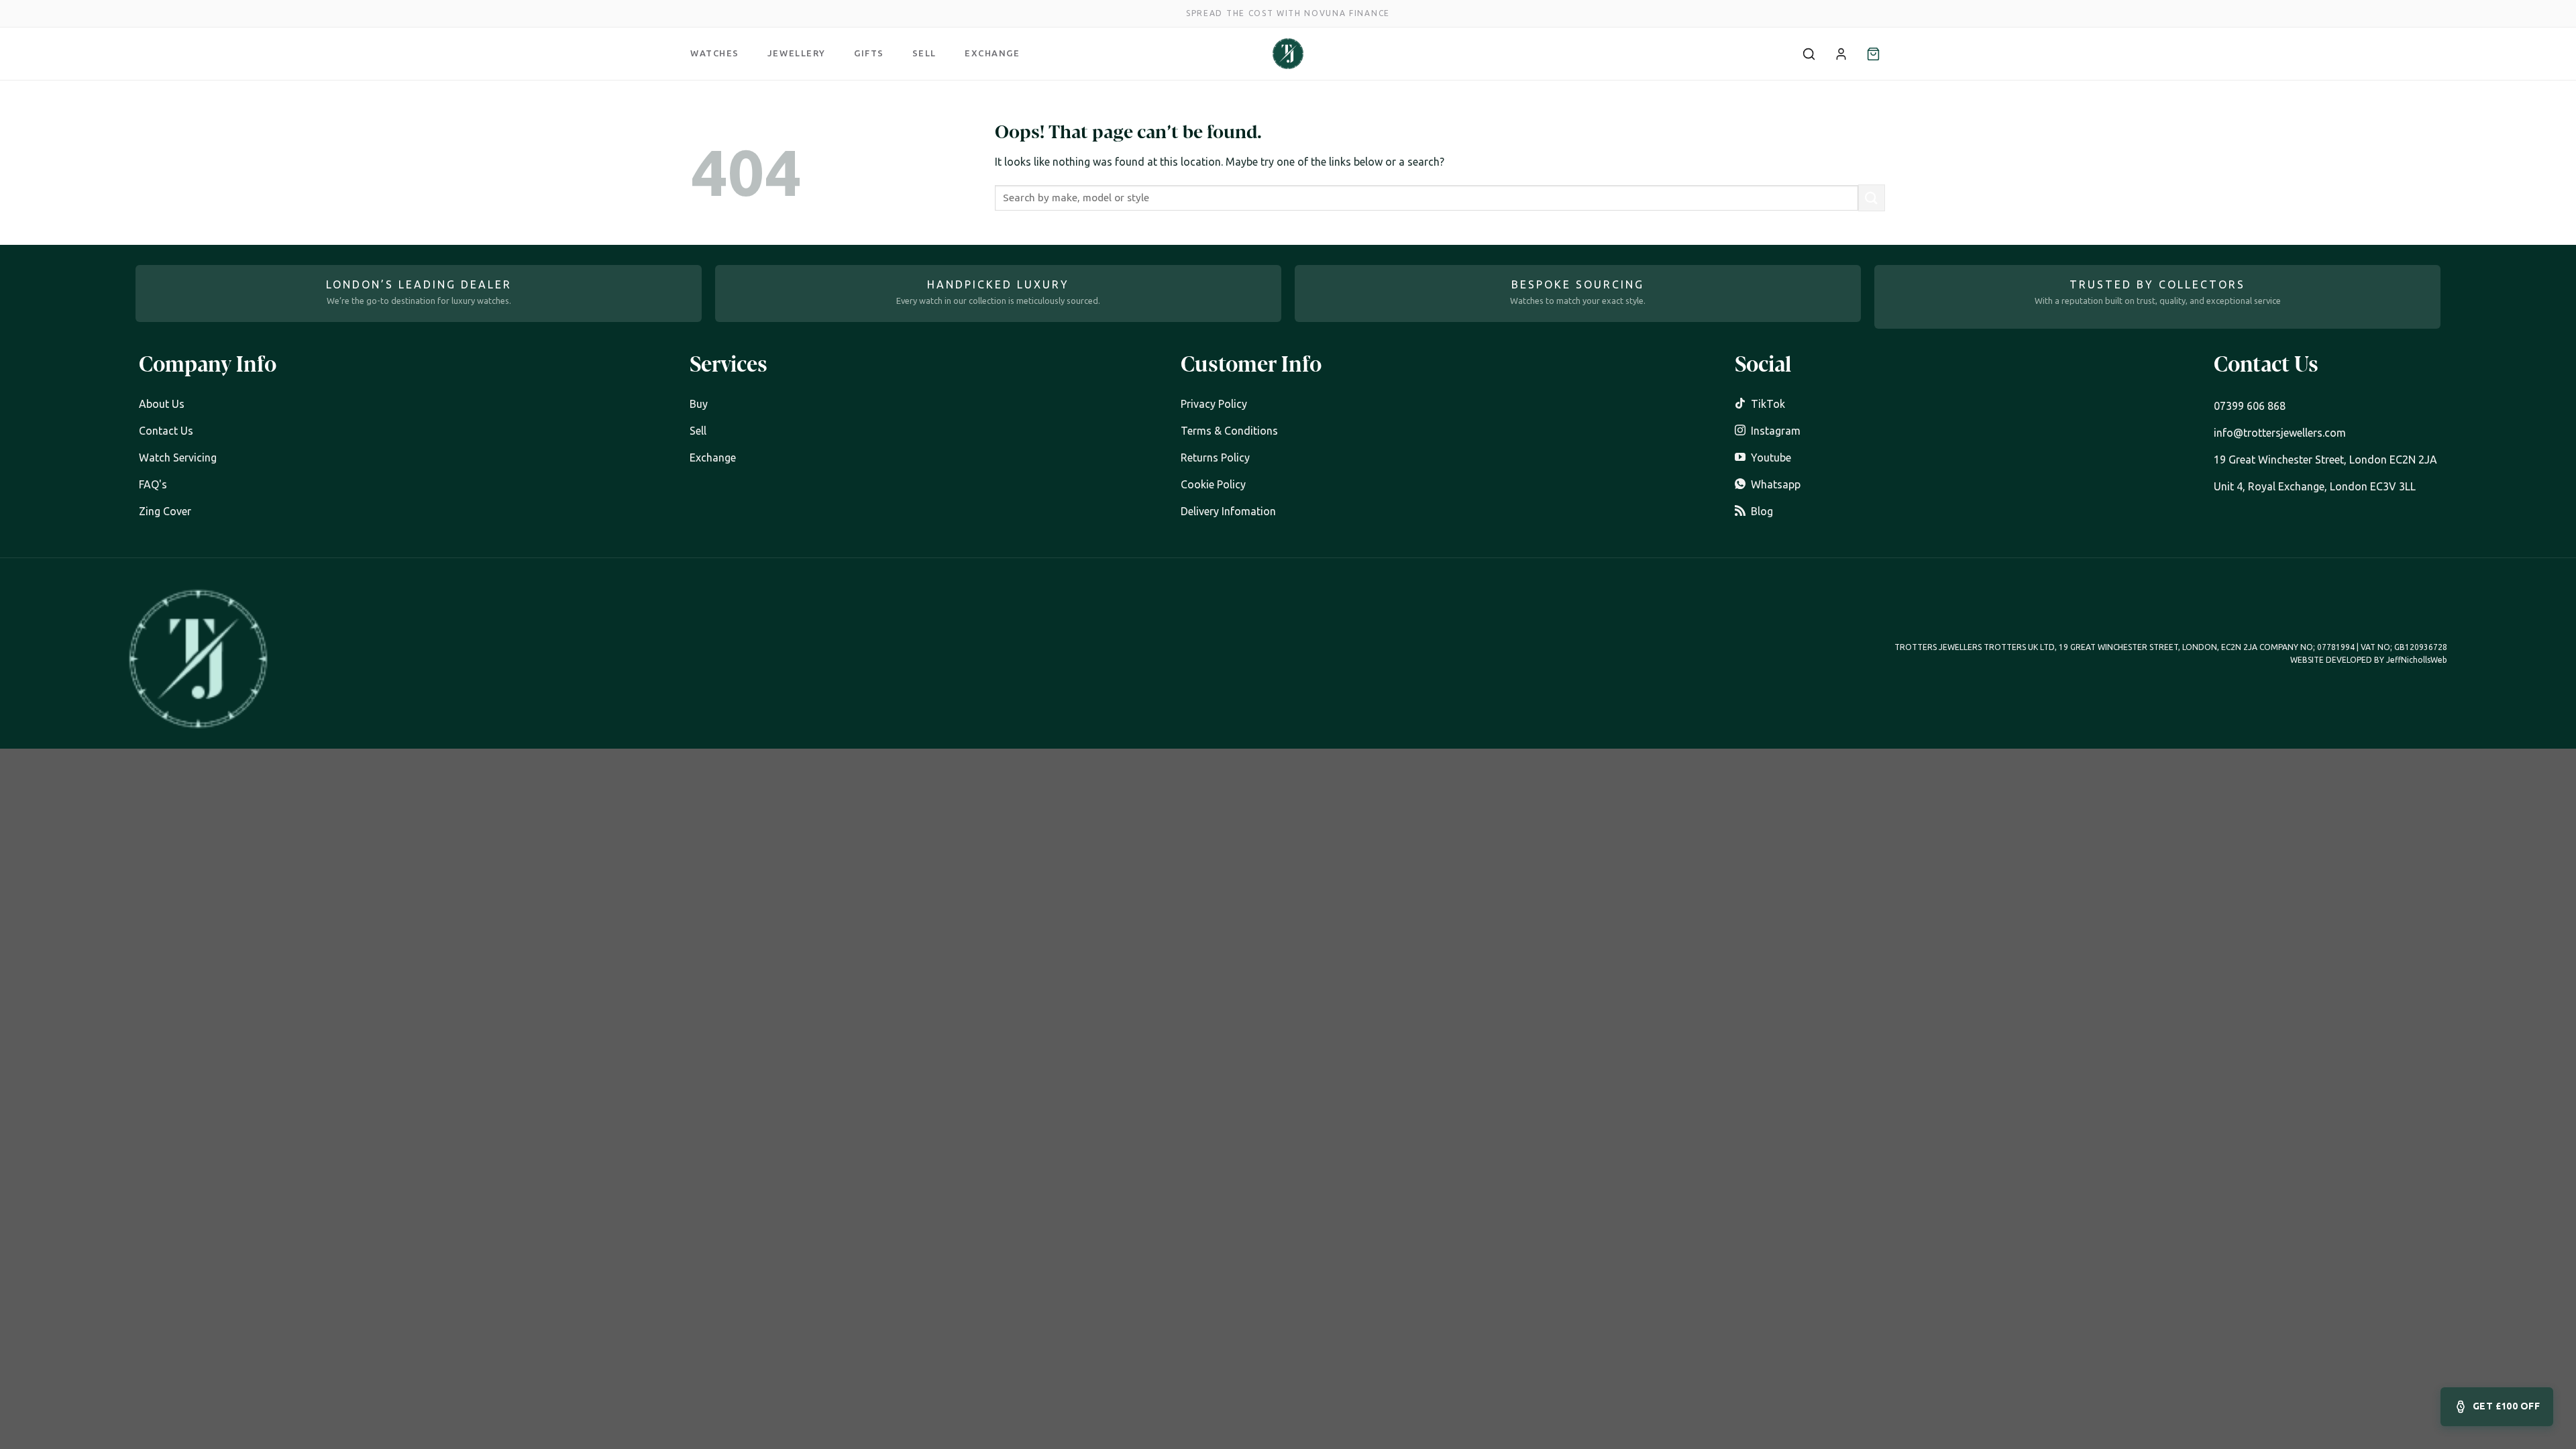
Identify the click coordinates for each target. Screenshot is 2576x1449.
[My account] (1841, 54)
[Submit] (1872, 198)
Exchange (992, 53)
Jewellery (797, 53)
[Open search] (1809, 54)
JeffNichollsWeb (2417, 660)
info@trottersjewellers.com (2280, 433)
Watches (715, 53)
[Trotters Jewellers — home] (1288, 54)
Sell (924, 53)
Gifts (869, 53)
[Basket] (1873, 54)
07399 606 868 (2250, 406)
